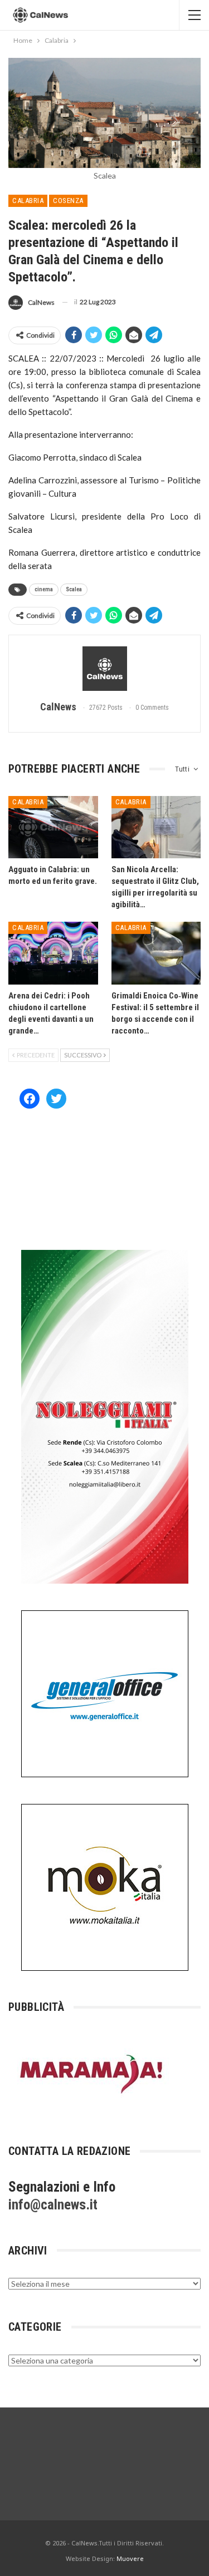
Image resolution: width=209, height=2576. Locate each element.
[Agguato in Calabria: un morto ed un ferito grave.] (53, 827)
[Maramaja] (92, 2073)
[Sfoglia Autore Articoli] (104, 669)
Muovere (130, 2558)
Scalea (74, 589)
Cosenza (68, 201)
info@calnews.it (53, 2205)
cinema (44, 589)
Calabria (28, 201)
